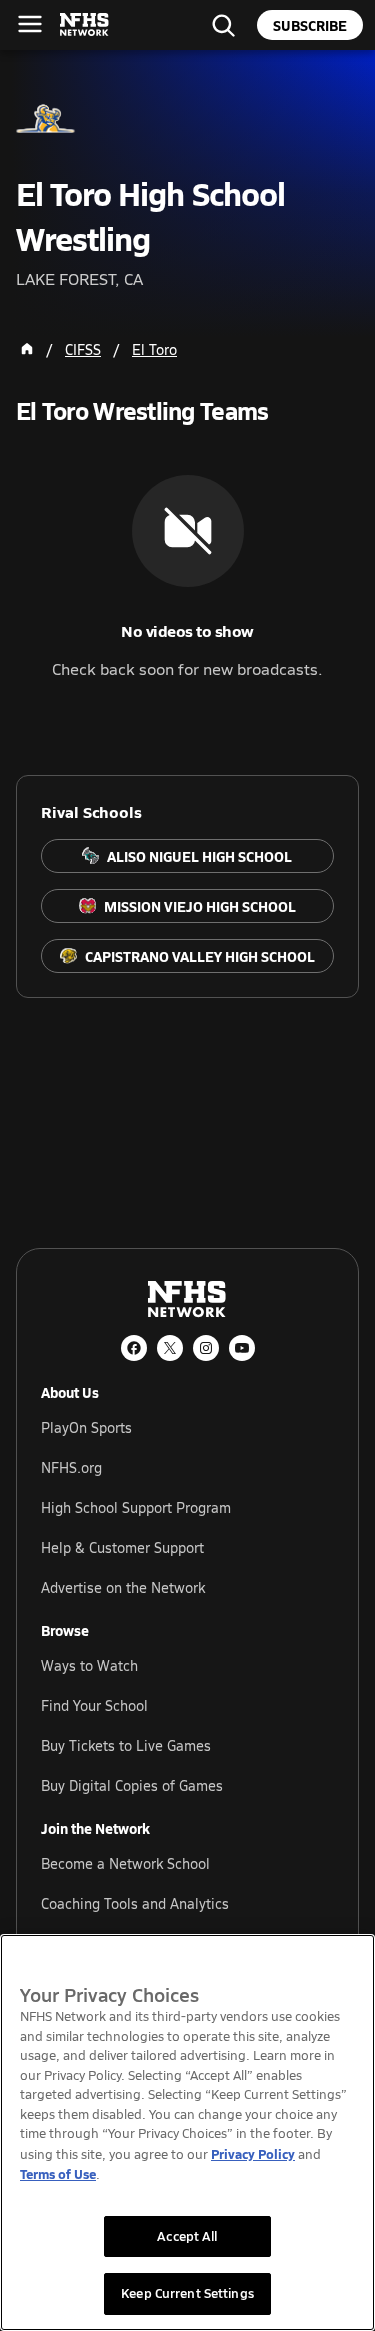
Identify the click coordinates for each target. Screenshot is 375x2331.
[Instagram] (206, 1348)
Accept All (187, 2236)
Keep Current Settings (187, 2293)
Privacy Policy (253, 2153)
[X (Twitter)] (170, 1348)
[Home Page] (27, 349)
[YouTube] (242, 1348)
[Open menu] (30, 24)
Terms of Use (58, 2173)
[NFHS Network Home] (85, 25)
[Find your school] (223, 25)
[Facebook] (134, 1348)
